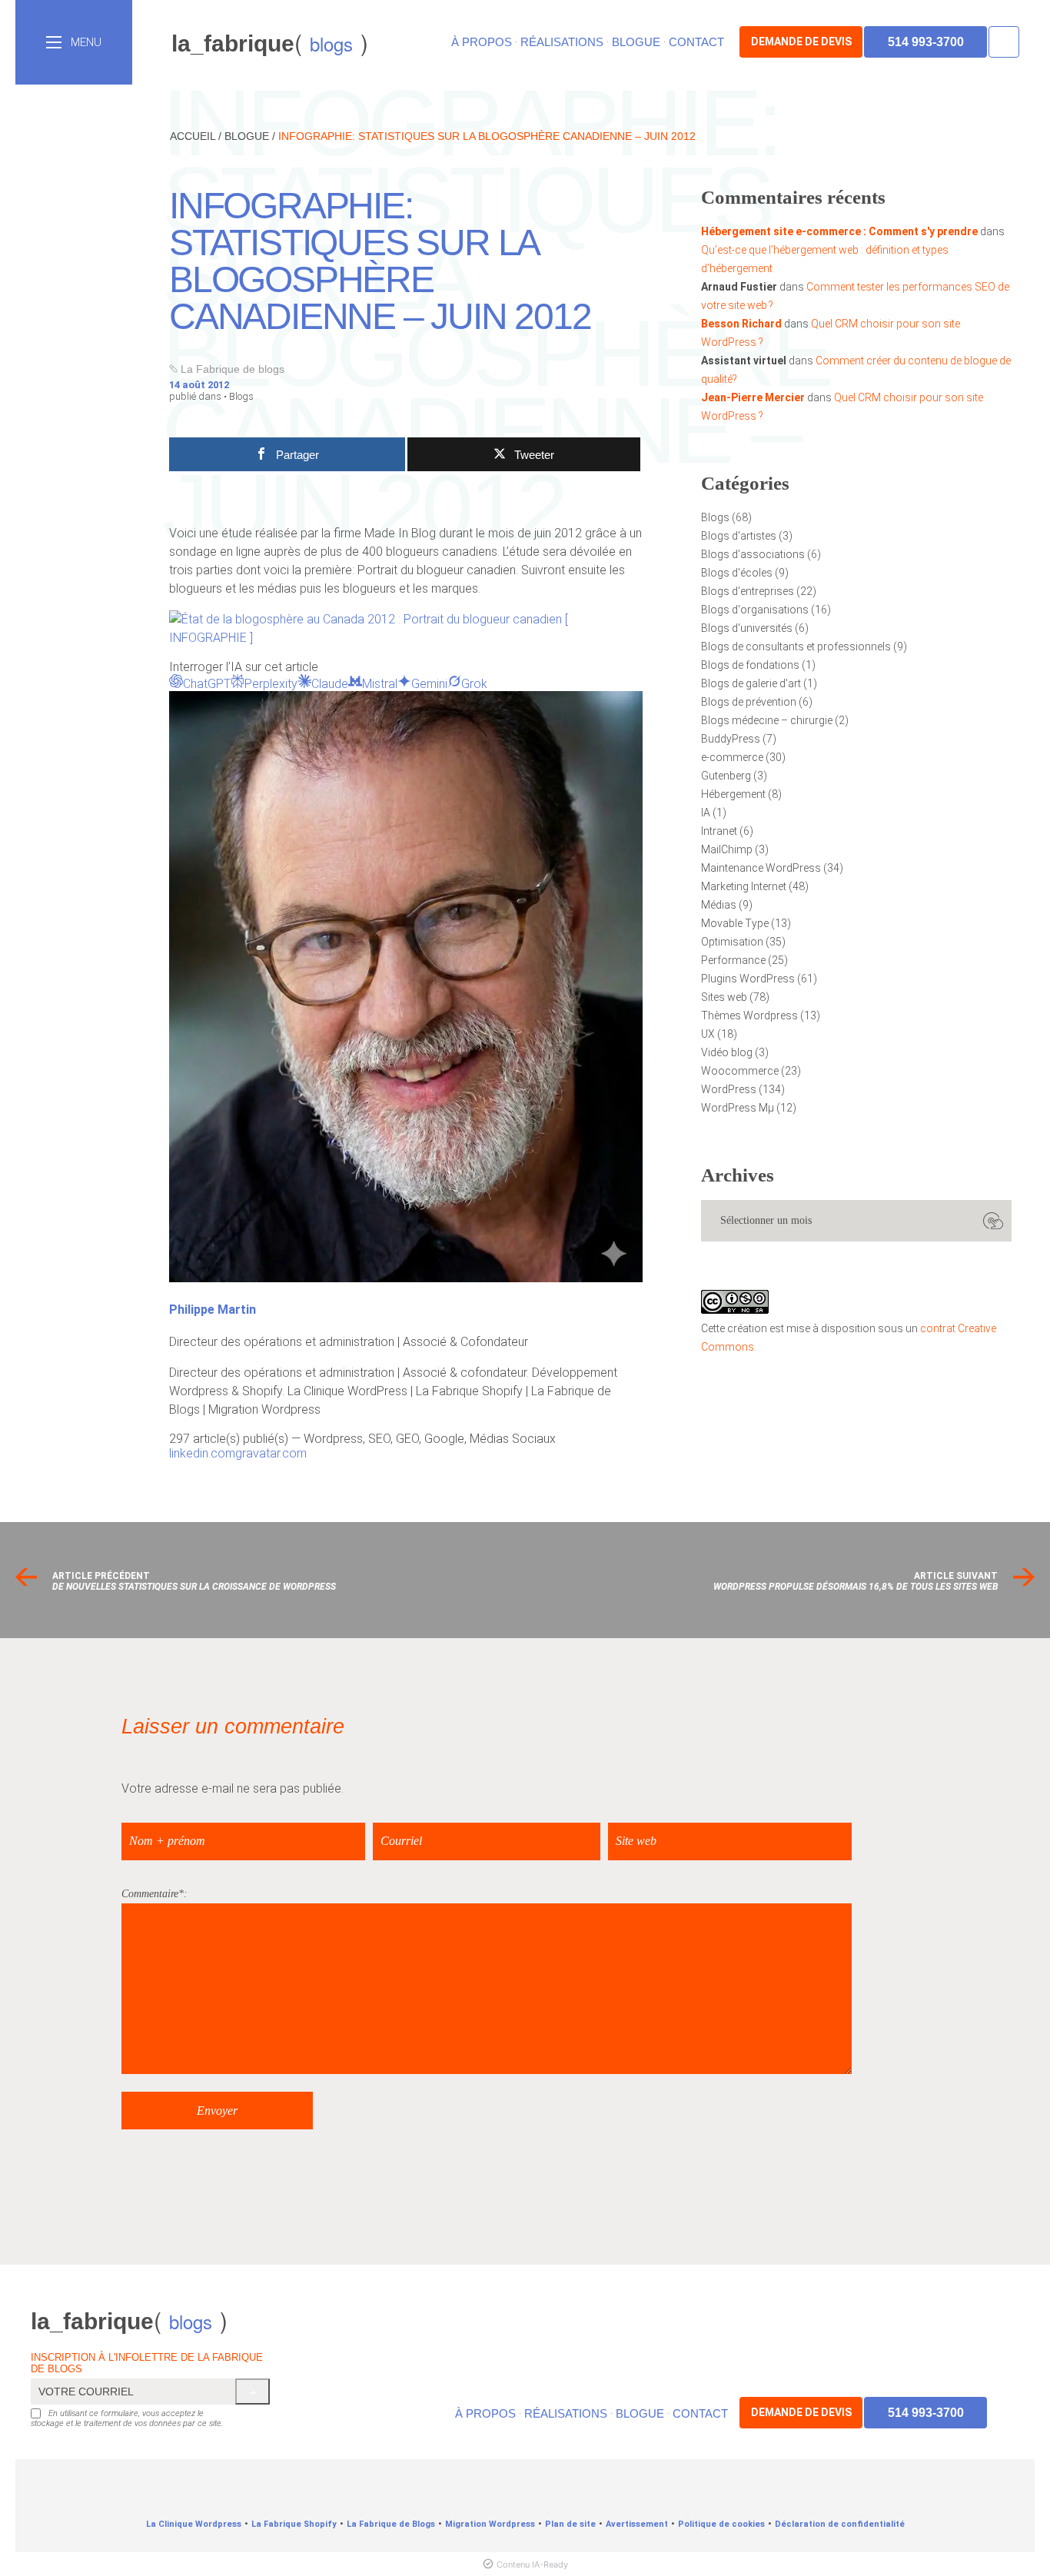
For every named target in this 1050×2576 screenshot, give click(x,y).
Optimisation (732, 942)
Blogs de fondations (750, 665)
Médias (719, 905)
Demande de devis (801, 42)
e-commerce (732, 757)
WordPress (729, 1089)
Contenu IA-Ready (532, 2564)
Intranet (719, 831)
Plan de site (570, 2524)
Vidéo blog (727, 1052)
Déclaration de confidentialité (840, 2524)
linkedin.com (202, 1453)
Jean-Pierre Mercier (753, 397)
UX (708, 1034)
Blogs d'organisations (755, 610)
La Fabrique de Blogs (391, 2524)
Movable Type (735, 923)
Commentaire (150, 1894)
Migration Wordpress (490, 2524)
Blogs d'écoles (737, 573)
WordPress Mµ (738, 1108)
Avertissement (637, 2524)
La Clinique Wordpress (194, 2524)
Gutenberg (726, 776)
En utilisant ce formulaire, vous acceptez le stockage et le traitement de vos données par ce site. (127, 2418)
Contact (696, 42)
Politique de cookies (721, 2524)
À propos (482, 42)
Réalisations (562, 42)
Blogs (241, 396)
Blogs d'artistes (739, 536)
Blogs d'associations (753, 554)
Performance (733, 960)
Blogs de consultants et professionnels (796, 646)
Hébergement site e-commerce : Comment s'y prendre (839, 231)
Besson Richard (741, 324)
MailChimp (727, 849)
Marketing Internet (744, 886)
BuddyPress (731, 739)
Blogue (636, 42)
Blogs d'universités (747, 628)
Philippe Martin (213, 1310)
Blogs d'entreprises (748, 591)
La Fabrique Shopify (294, 2524)
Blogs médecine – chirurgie (767, 720)
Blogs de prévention (749, 702)
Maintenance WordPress (761, 868)
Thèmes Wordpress (749, 1015)
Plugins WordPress (748, 979)
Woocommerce (740, 1071)
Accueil (193, 136)
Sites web (724, 997)
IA (706, 813)
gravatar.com (271, 1453)
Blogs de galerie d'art (751, 683)
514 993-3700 (926, 42)
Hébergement (733, 794)
